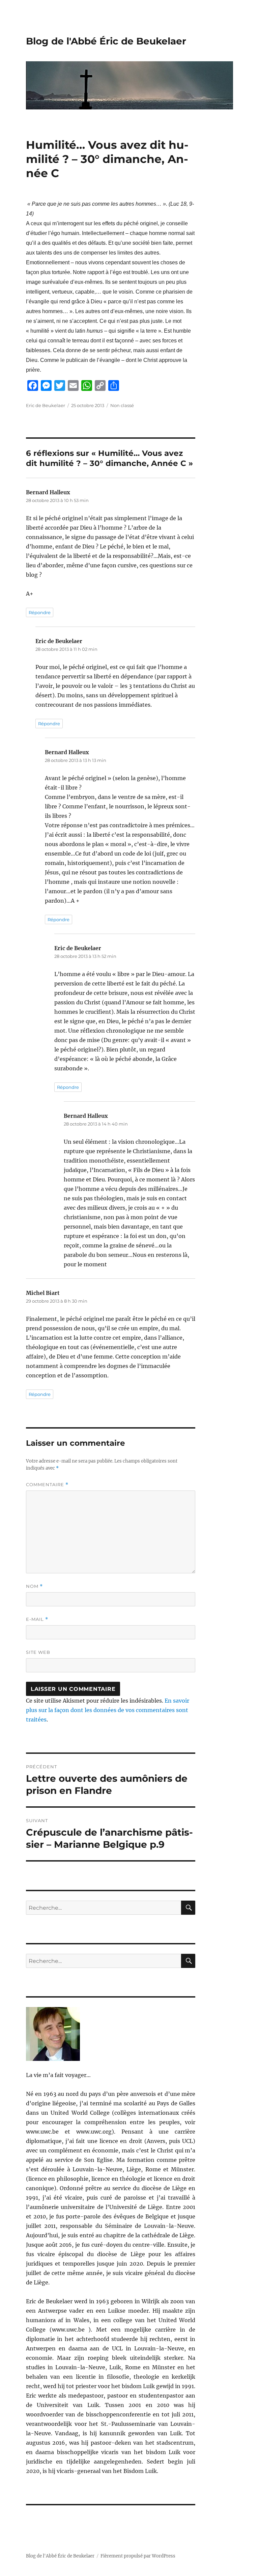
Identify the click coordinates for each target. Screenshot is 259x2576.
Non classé (122, 405)
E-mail (37, 1619)
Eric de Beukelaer (46, 405)
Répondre (40, 612)
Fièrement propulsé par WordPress (138, 2556)
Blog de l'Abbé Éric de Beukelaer (106, 41)
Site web (38, 1652)
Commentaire (47, 1485)
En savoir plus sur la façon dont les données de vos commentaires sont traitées (108, 1710)
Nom (34, 1586)
